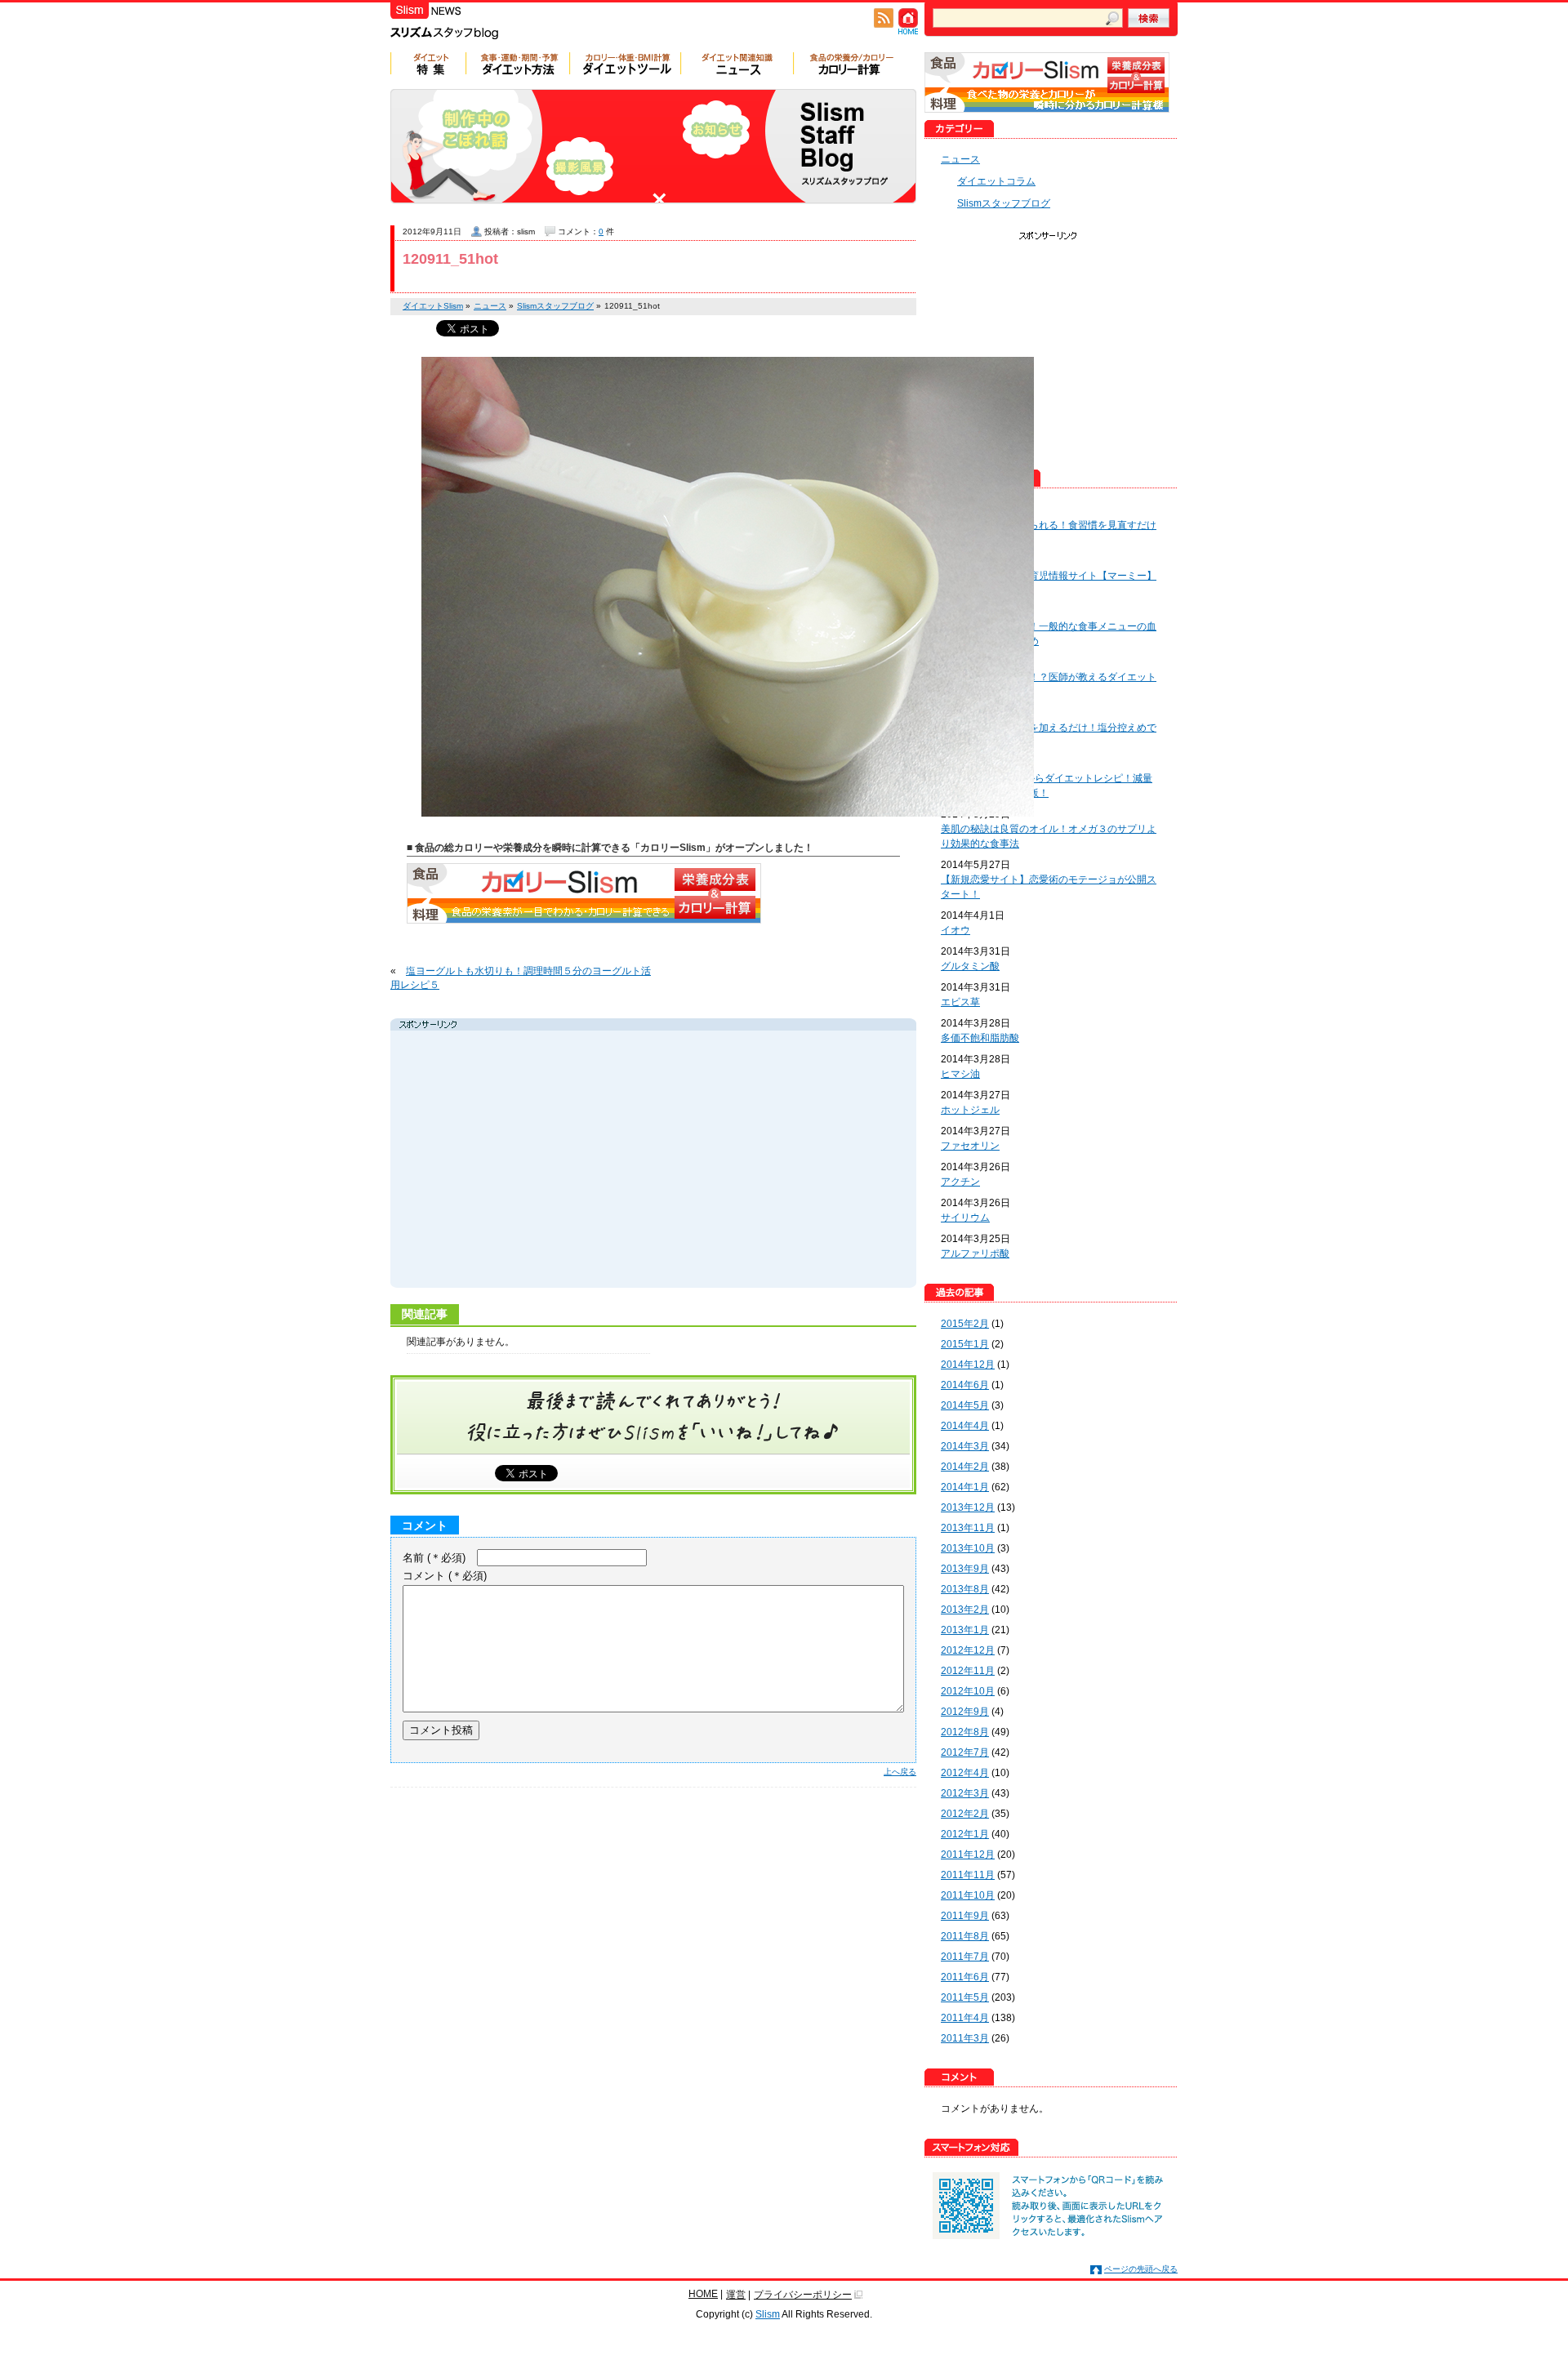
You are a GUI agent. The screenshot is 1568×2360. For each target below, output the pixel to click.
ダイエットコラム (996, 181)
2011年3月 (965, 2038)
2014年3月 (965, 1446)
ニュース (960, 159)
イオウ (955, 930)
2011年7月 (965, 1957)
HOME (703, 2294)
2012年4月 (965, 1773)
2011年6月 (965, 1977)
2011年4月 (965, 2018)
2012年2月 (965, 1814)
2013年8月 (965, 1589)
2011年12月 (968, 1855)
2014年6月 (965, 1385)
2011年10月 (968, 1895)
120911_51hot (450, 259)
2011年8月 (965, 1936)
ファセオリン (970, 1146)
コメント (445, 1576)
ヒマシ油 (960, 1074)
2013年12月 (968, 1507)
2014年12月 (968, 1365)
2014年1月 (965, 1487)
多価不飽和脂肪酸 (980, 1038)
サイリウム (965, 1218)
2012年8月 (965, 1732)
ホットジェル (970, 1110)
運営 (736, 2295)
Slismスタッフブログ (1004, 203)
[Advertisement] (549, 1161)
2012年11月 (968, 1671)
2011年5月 (965, 1997)
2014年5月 (965, 1405)
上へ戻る (900, 1772)
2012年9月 (965, 1712)
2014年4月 (965, 1426)
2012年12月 (968, 1650)
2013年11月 (968, 1528)
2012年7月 (965, 1752)
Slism (768, 2314)
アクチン (960, 1182)
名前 (434, 1558)
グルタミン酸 (970, 966)
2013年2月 (965, 1610)
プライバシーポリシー (803, 2295)
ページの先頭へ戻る (1141, 2269)
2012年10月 (968, 1691)
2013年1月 (965, 1630)
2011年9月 (965, 1916)
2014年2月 (965, 1467)
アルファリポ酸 (975, 1253)
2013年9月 (965, 1569)
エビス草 (960, 1002)
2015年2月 (965, 1324)
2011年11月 (968, 1875)
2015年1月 (965, 1344)
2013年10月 (968, 1548)
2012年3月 (965, 1793)
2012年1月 (965, 1834)
